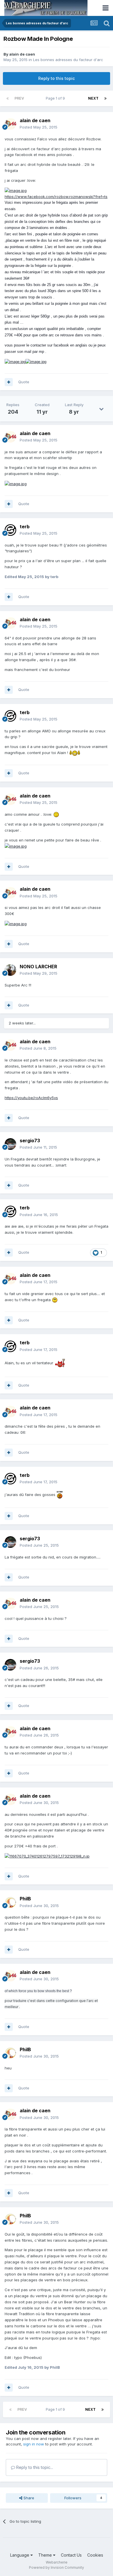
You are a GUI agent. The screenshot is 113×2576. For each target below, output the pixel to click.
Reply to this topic (57, 78)
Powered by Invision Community (57, 2567)
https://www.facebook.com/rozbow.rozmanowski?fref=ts (56, 197)
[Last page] (105, 98)
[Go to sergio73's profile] (10, 1144)
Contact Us (71, 2555)
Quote (24, 382)
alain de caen (22, 54)
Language (20, 2555)
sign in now (34, 2444)
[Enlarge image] (16, 190)
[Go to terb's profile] (10, 530)
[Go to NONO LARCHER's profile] (10, 970)
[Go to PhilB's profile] (10, 1902)
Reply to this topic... (34, 2467)
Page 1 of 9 (56, 98)
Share (28, 2498)
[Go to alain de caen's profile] (10, 124)
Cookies (95, 2555)
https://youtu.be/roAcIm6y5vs (31, 1098)
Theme (46, 2555)
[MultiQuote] (9, 382)
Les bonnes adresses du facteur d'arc (68, 60)
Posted (39, 127)
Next (93, 98)
